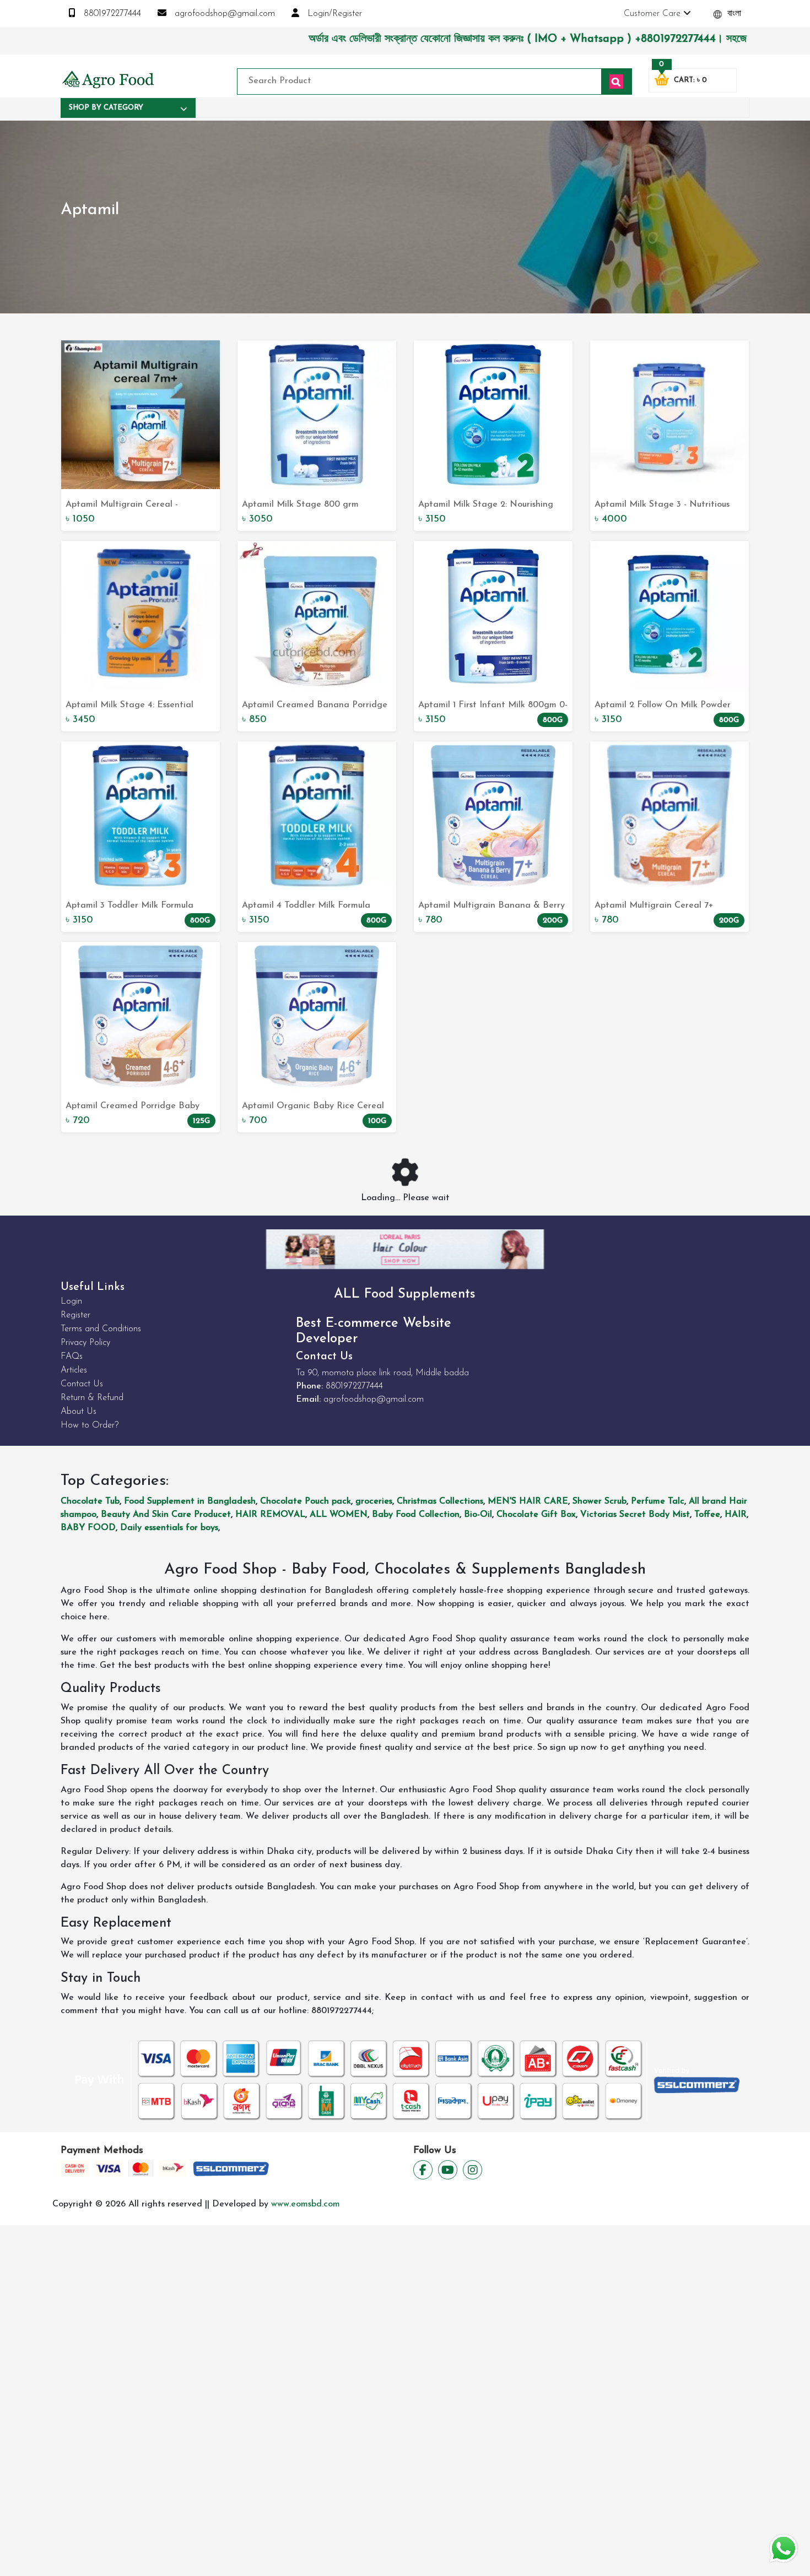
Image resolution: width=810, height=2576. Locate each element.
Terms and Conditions (101, 1329)
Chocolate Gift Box (536, 1515)
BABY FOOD (88, 1528)
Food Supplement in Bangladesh (190, 1501)
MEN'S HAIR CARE (528, 1501)
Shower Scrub (600, 1501)
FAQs (72, 1357)
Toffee (707, 1515)
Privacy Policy (85, 1343)
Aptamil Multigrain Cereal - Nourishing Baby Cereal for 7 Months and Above (125, 506)
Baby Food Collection (416, 1515)
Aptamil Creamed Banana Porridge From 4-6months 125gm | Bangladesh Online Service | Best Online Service (317, 706)
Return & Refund (92, 1398)
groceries (374, 1501)
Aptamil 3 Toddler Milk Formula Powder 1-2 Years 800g (129, 907)
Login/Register (333, 14)
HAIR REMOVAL (270, 1515)
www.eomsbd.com (306, 2204)
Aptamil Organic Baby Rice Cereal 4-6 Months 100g (313, 1107)
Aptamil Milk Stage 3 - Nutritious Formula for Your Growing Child (662, 506)
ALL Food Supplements (405, 1294)
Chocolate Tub (90, 1501)
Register (75, 1315)
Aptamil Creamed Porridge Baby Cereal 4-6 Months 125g (133, 1107)
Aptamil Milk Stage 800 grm (300, 505)
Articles (74, 1370)
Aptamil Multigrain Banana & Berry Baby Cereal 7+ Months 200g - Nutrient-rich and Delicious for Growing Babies (492, 907)
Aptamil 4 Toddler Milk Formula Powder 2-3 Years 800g (306, 907)
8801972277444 (111, 14)
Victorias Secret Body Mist (635, 1515)
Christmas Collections (440, 1501)
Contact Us (82, 1384)
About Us (79, 1412)
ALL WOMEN (339, 1515)
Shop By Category (106, 108)
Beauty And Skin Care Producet (166, 1515)
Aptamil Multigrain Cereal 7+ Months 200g (654, 907)
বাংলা (733, 14)
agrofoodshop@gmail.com (223, 14)
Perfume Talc (658, 1501)
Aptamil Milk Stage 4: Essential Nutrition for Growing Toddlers (129, 706)
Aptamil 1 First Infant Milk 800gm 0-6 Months (493, 706)
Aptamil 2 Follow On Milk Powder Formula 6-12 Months (663, 706)
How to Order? (90, 1425)
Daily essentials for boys (169, 1528)
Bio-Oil (478, 1515)
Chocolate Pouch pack (306, 1501)
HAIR (736, 1515)
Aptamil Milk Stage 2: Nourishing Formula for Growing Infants (486, 506)
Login (71, 1301)
